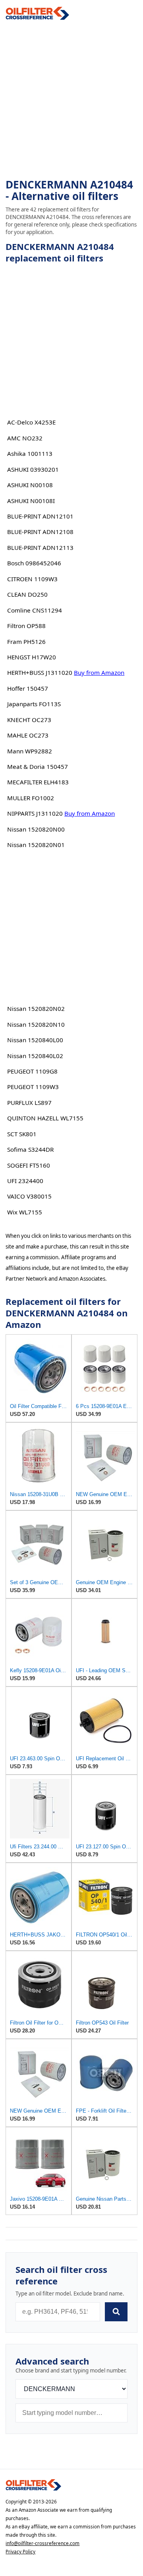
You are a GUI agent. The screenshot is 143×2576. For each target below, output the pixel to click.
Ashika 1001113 (30, 453)
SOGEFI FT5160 (29, 1165)
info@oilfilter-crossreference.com (43, 2543)
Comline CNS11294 (35, 610)
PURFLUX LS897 (29, 1103)
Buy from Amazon (99, 672)
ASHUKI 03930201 (33, 469)
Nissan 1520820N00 (36, 829)
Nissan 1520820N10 (36, 1024)
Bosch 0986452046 (34, 563)
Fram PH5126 (26, 642)
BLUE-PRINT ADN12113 (40, 547)
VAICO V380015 (29, 1196)
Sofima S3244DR (30, 1149)
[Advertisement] (71, 100)
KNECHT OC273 (29, 720)
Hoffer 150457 (28, 688)
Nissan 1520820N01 (36, 845)
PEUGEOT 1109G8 (32, 1071)
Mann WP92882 (30, 751)
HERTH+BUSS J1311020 (40, 672)
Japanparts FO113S (34, 704)
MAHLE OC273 (28, 735)
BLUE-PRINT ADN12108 (40, 532)
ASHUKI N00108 (30, 485)
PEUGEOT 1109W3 (33, 1087)
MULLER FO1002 (31, 798)
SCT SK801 (22, 1134)
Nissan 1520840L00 (35, 1040)
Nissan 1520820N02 (36, 1009)
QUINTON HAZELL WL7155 (45, 1118)
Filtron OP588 (26, 626)
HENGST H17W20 (32, 657)
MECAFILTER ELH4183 (38, 782)
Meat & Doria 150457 (38, 766)
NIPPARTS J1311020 (35, 813)
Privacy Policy (20, 2552)
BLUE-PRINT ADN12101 (40, 516)
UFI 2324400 (25, 1181)
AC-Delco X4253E (31, 422)
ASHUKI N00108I (31, 501)
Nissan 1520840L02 (35, 1056)
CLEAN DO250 (27, 594)
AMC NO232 (25, 438)
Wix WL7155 (25, 1212)
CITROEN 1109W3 (32, 579)
